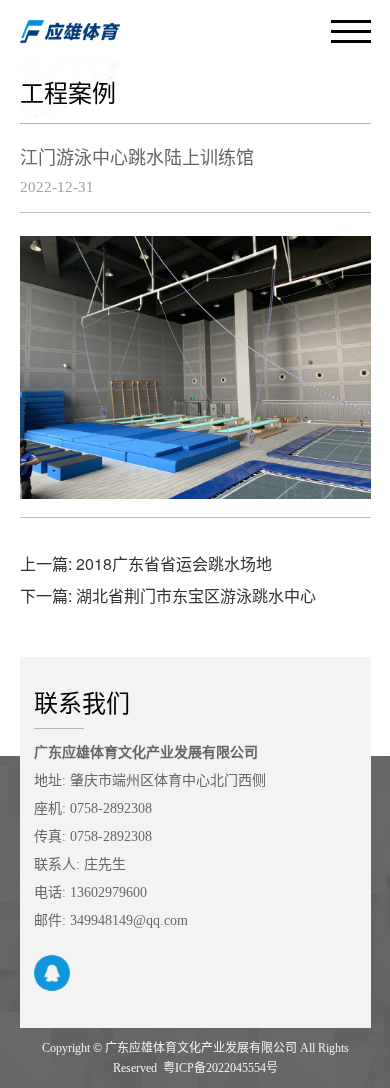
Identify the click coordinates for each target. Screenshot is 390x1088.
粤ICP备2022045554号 (220, 1068)
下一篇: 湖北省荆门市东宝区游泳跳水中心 (168, 595)
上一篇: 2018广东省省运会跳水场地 (146, 563)
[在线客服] (52, 973)
